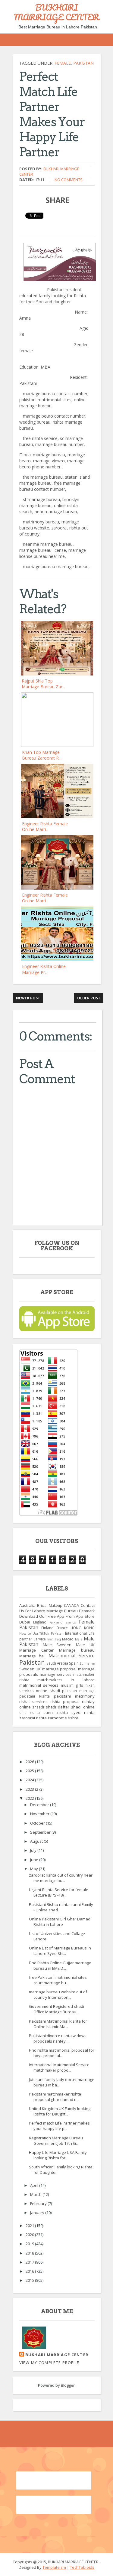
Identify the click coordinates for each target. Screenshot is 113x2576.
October (38, 1823)
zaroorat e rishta (63, 1718)
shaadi (38, 1707)
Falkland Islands (63, 1622)
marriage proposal (60, 1669)
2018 (30, 2253)
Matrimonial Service (72, 1656)
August (37, 1841)
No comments (69, 180)
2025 (30, 1771)
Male (79, 1639)
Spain (74, 1663)
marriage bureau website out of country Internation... (58, 1995)
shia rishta (30, 1712)
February (39, 2203)
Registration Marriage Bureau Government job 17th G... (56, 2141)
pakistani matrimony (74, 1696)
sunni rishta (56, 1712)
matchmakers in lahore (66, 1680)
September (41, 1832)
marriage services (56, 1674)
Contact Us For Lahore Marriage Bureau (57, 1608)
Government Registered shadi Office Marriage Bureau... (56, 2009)
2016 (30, 2271)
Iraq (58, 1639)
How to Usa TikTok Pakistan (41, 1633)
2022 (30, 1798)
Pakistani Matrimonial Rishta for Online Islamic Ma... (58, 2024)
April (35, 2185)
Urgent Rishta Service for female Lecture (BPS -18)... (59, 1892)
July (34, 1850)
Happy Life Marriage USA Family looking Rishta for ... (58, 2155)
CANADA (71, 1605)
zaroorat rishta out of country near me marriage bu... (61, 1878)
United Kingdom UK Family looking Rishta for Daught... (60, 2111)
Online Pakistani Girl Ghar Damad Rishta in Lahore (60, 1922)
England (40, 1622)
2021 (30, 2226)
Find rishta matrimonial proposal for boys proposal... (62, 2053)
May (35, 1869)
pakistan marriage (78, 1691)
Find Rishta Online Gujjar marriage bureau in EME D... (60, 1965)
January (38, 2213)
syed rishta (83, 1712)
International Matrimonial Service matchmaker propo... (59, 2067)
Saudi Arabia (57, 1663)
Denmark (87, 1611)
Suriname (87, 1663)
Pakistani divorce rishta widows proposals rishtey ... (58, 2038)
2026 (30, 1762)
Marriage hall (32, 1656)
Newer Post (28, 998)
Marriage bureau (77, 1650)
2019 (30, 2244)
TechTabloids (82, 2567)
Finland (47, 1628)
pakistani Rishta (35, 1696)
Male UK (85, 1645)
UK (38, 1669)
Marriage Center (36, 1650)
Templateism (54, 2567)
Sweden (27, 1669)
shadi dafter (58, 1707)
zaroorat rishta (33, 1718)
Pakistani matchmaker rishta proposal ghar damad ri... (55, 2097)
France (62, 1628)
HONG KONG (83, 1628)
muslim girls (72, 1685)
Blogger (68, 2385)
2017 (30, 2262)
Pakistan (83, 63)
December (40, 1805)
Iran (50, 1639)
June (35, 1860)
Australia (27, 1605)
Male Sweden (57, 1645)
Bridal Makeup (50, 1605)
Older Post (89, 998)
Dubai (25, 1622)
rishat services (34, 1702)
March (36, 2194)
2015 (30, 2280)
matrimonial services (39, 1685)
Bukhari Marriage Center (57, 2355)
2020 (30, 2235)
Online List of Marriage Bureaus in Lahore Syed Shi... (60, 1951)
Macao (68, 1639)
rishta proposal (65, 1702)
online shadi (48, 1691)
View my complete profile (49, 2363)
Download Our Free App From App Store (57, 1616)
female (63, 63)
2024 (30, 1780)
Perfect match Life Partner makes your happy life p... (59, 2126)
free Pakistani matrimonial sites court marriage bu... (58, 1980)
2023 (30, 1789)
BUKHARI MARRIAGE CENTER (56, 12)
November (40, 1814)
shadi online (83, 1707)
